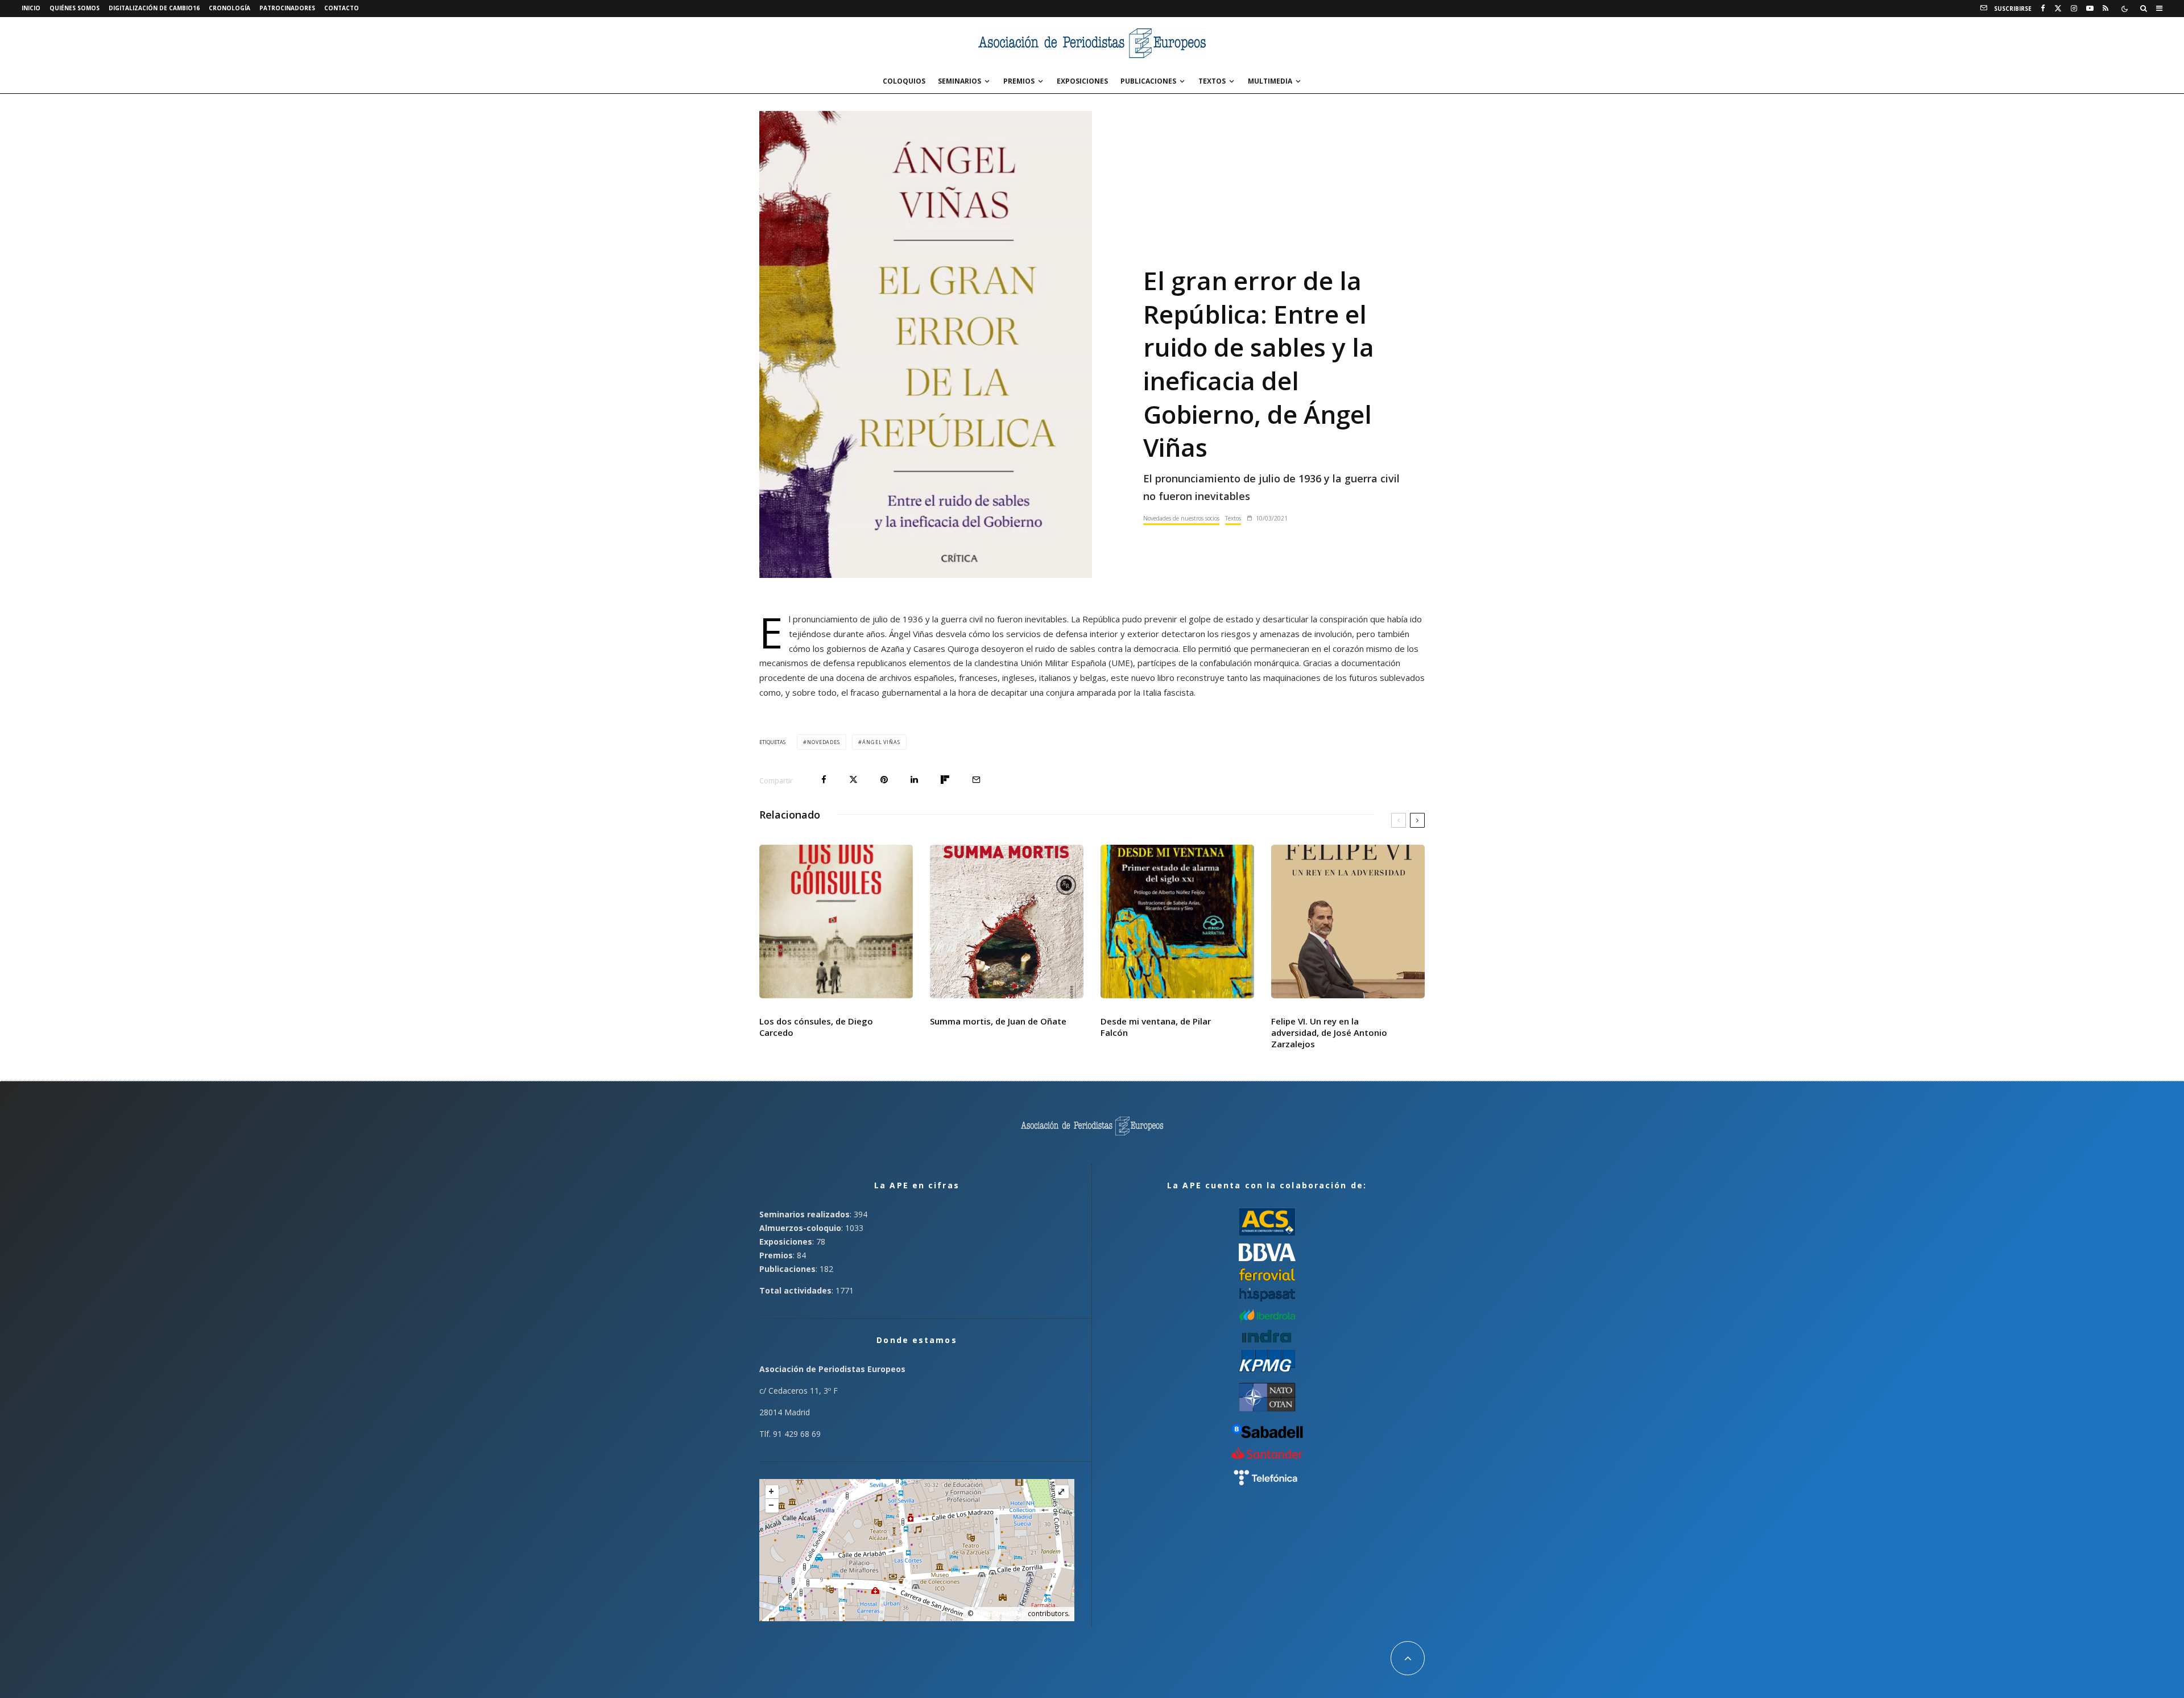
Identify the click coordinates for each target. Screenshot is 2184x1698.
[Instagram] (2074, 9)
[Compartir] (824, 780)
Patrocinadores (287, 8)
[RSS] (2106, 9)
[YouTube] (2090, 9)
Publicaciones (1148, 81)
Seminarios (959, 81)
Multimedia (1270, 81)
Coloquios (904, 81)
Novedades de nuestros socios (1181, 518)
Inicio (31, 8)
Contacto (342, 8)
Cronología (229, 8)
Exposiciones (1082, 81)
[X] (2058, 9)
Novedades (824, 742)
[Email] (976, 780)
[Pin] (884, 780)
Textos (1212, 81)
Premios (1019, 81)
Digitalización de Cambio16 (154, 8)
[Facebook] (2043, 9)
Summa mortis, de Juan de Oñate (998, 1021)
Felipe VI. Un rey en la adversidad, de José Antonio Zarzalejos (1329, 1032)
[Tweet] (853, 780)
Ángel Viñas (881, 742)
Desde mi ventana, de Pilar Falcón (1156, 1027)
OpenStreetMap (1000, 1614)
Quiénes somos (75, 8)
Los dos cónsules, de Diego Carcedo (816, 1027)
